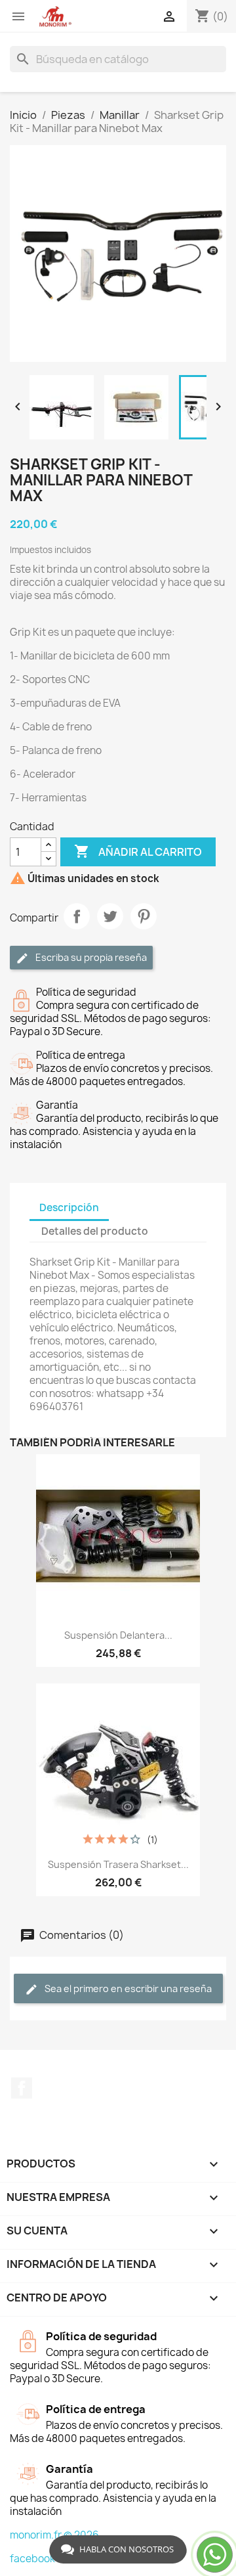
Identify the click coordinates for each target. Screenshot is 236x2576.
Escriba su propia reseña (90, 957)
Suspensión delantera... (118, 1635)
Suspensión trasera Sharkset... (118, 1864)
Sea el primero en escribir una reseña (127, 1988)
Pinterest (144, 916)
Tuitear (110, 916)
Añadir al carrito (138, 851)
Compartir (77, 916)
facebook (32, 2559)
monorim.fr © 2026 (54, 2535)
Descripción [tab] (69, 1208)
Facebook (22, 2088)
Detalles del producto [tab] (95, 1231)
